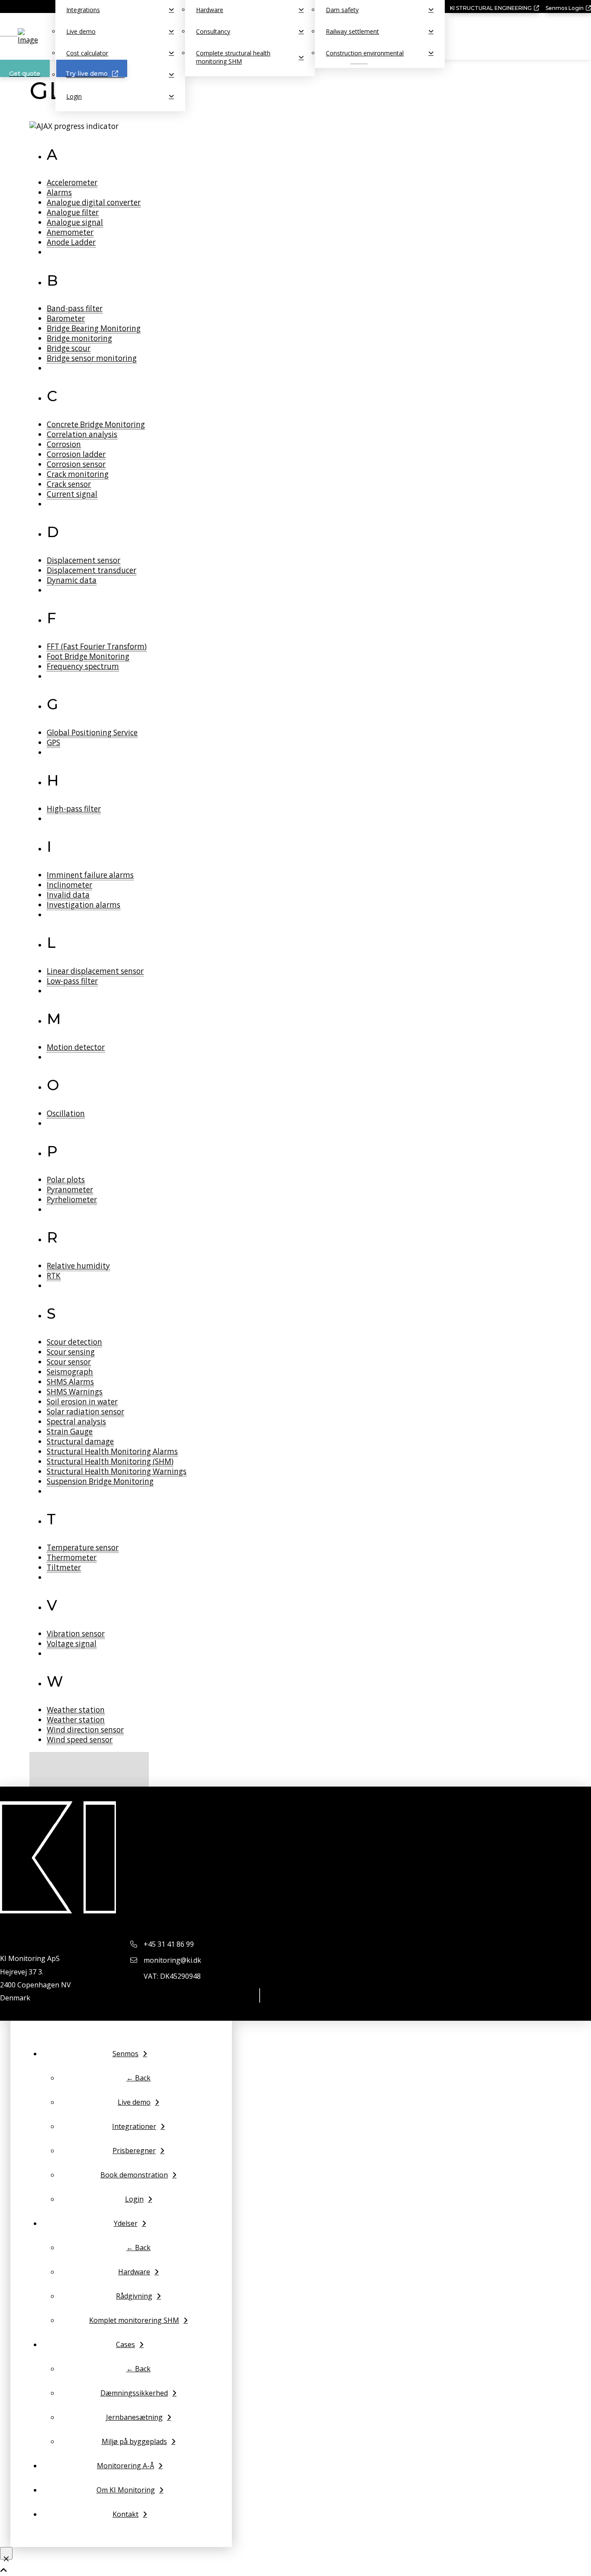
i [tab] (49, 847)
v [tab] (52, 1605)
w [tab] (55, 1681)
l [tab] (51, 943)
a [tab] (52, 155)
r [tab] (52, 1237)
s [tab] (51, 1314)
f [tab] (52, 618)
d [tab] (53, 532)
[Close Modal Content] (6, 2553)
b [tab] (53, 280)
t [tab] (51, 1519)
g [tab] (53, 704)
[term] (72, 183)
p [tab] (52, 1151)
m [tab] (54, 1019)
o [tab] (53, 1085)
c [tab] (52, 396)
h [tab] (53, 780)
